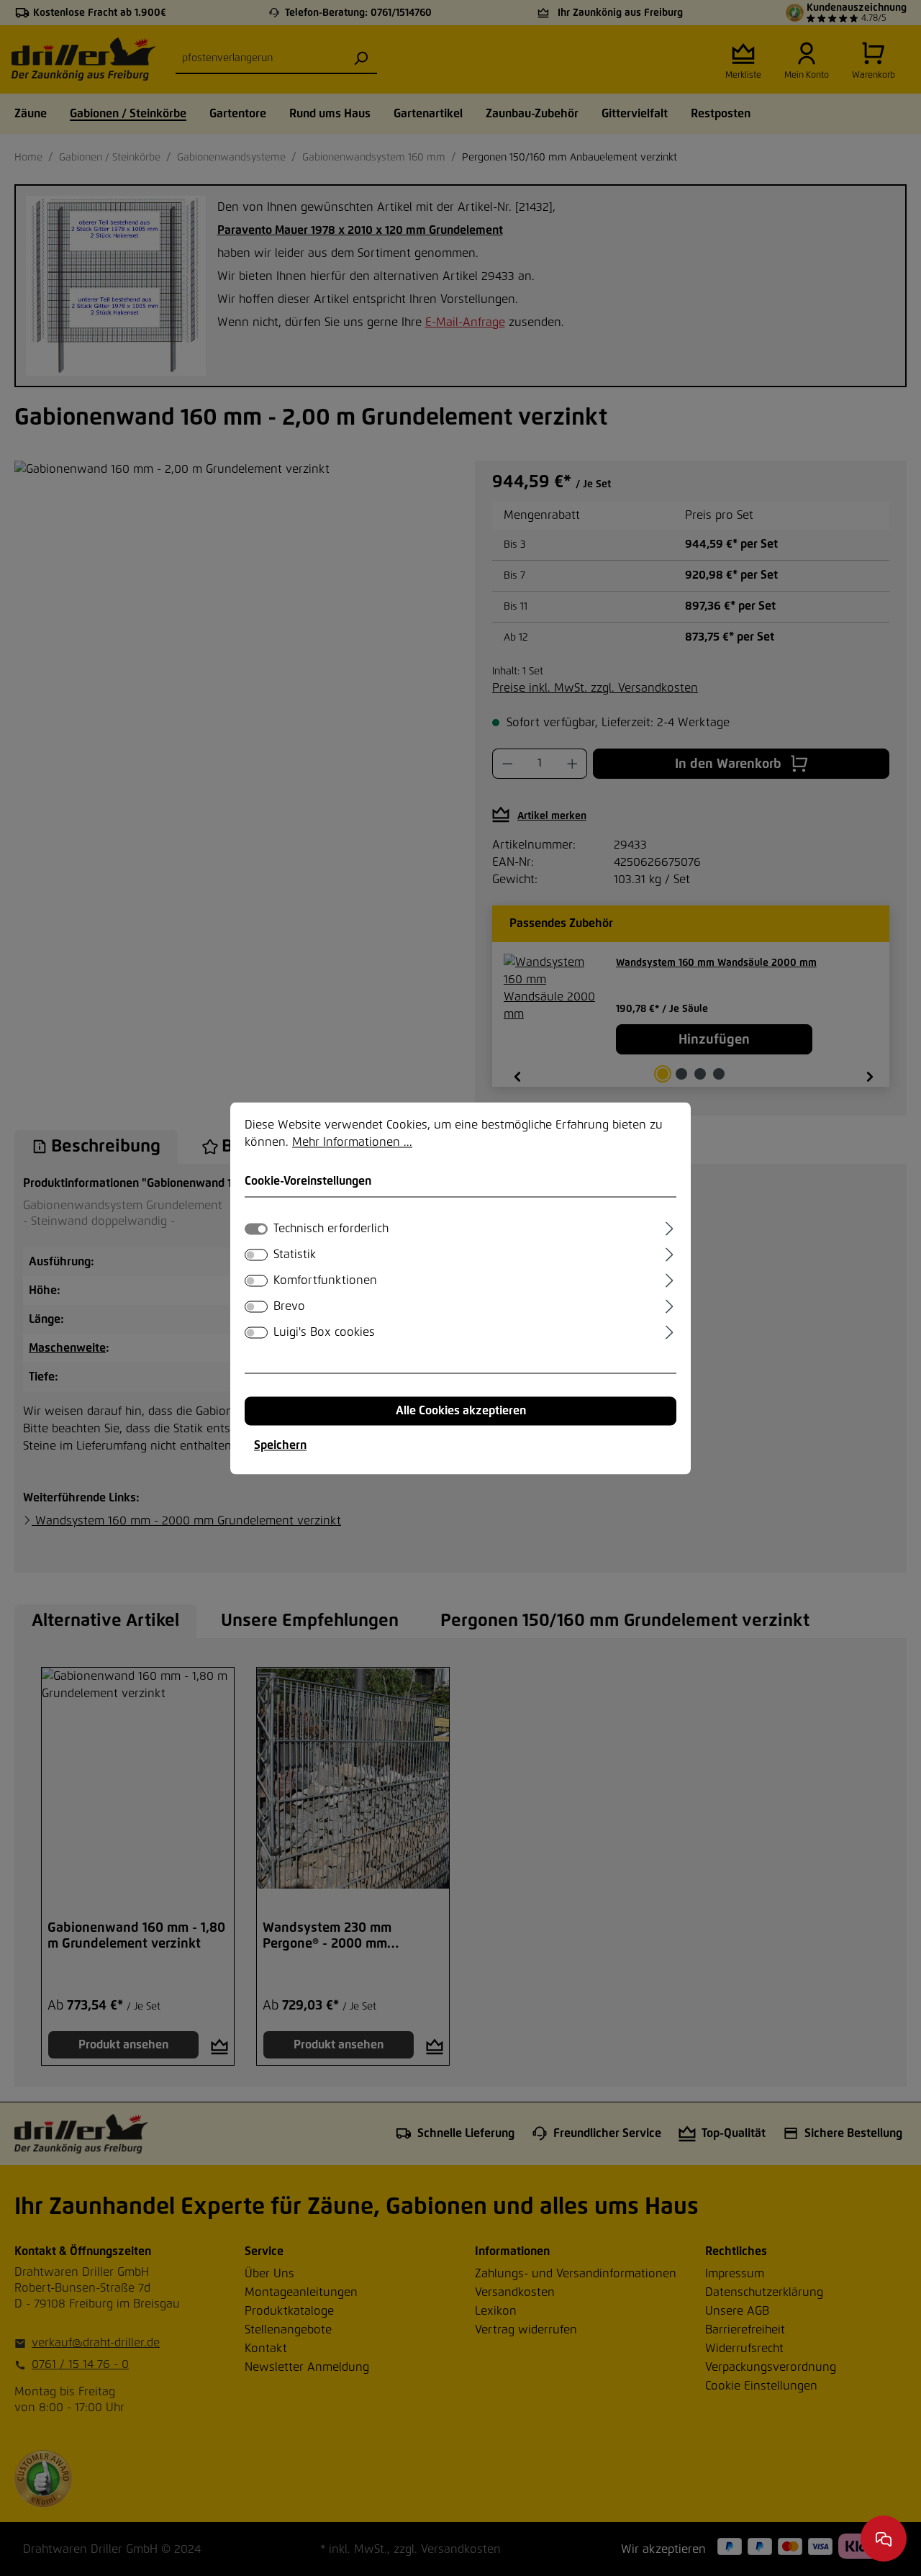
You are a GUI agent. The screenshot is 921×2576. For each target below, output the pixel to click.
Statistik (295, 1255)
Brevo (289, 1306)
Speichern (280, 1445)
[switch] (256, 1255)
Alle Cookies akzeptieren (461, 1411)
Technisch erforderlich (331, 1229)
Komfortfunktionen (325, 1280)
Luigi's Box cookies (324, 1332)
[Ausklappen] (670, 1226)
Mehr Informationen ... (352, 1142)
